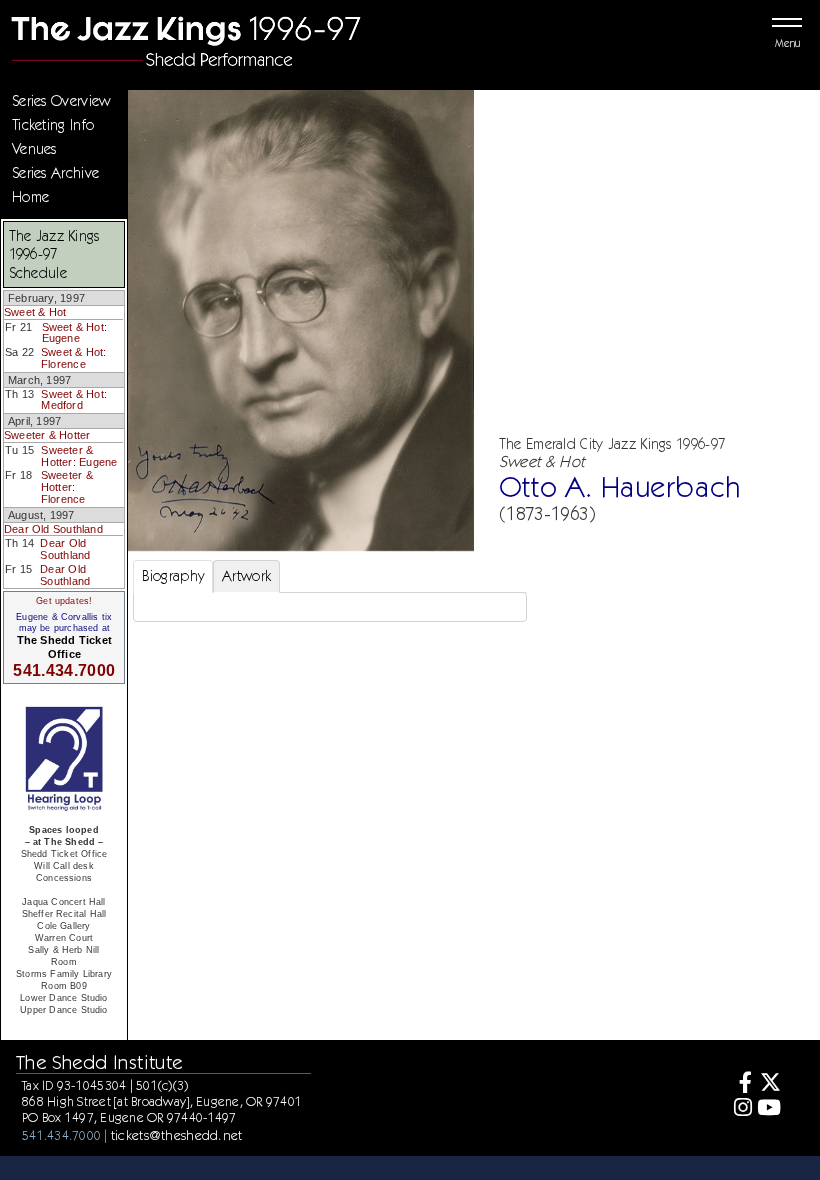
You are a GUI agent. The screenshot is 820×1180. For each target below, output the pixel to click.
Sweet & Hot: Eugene (75, 333)
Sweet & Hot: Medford (74, 400)
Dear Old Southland (53, 529)
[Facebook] (739, 1084)
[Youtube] (769, 1109)
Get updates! (64, 601)
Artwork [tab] (246, 576)
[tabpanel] (330, 607)
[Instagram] (739, 1109)
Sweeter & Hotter (47, 435)
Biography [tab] (173, 576)
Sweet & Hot (35, 312)
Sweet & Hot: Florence (74, 358)
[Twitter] (769, 1084)
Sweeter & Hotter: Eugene (79, 456)
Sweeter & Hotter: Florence (67, 486)
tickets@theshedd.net (177, 1135)
